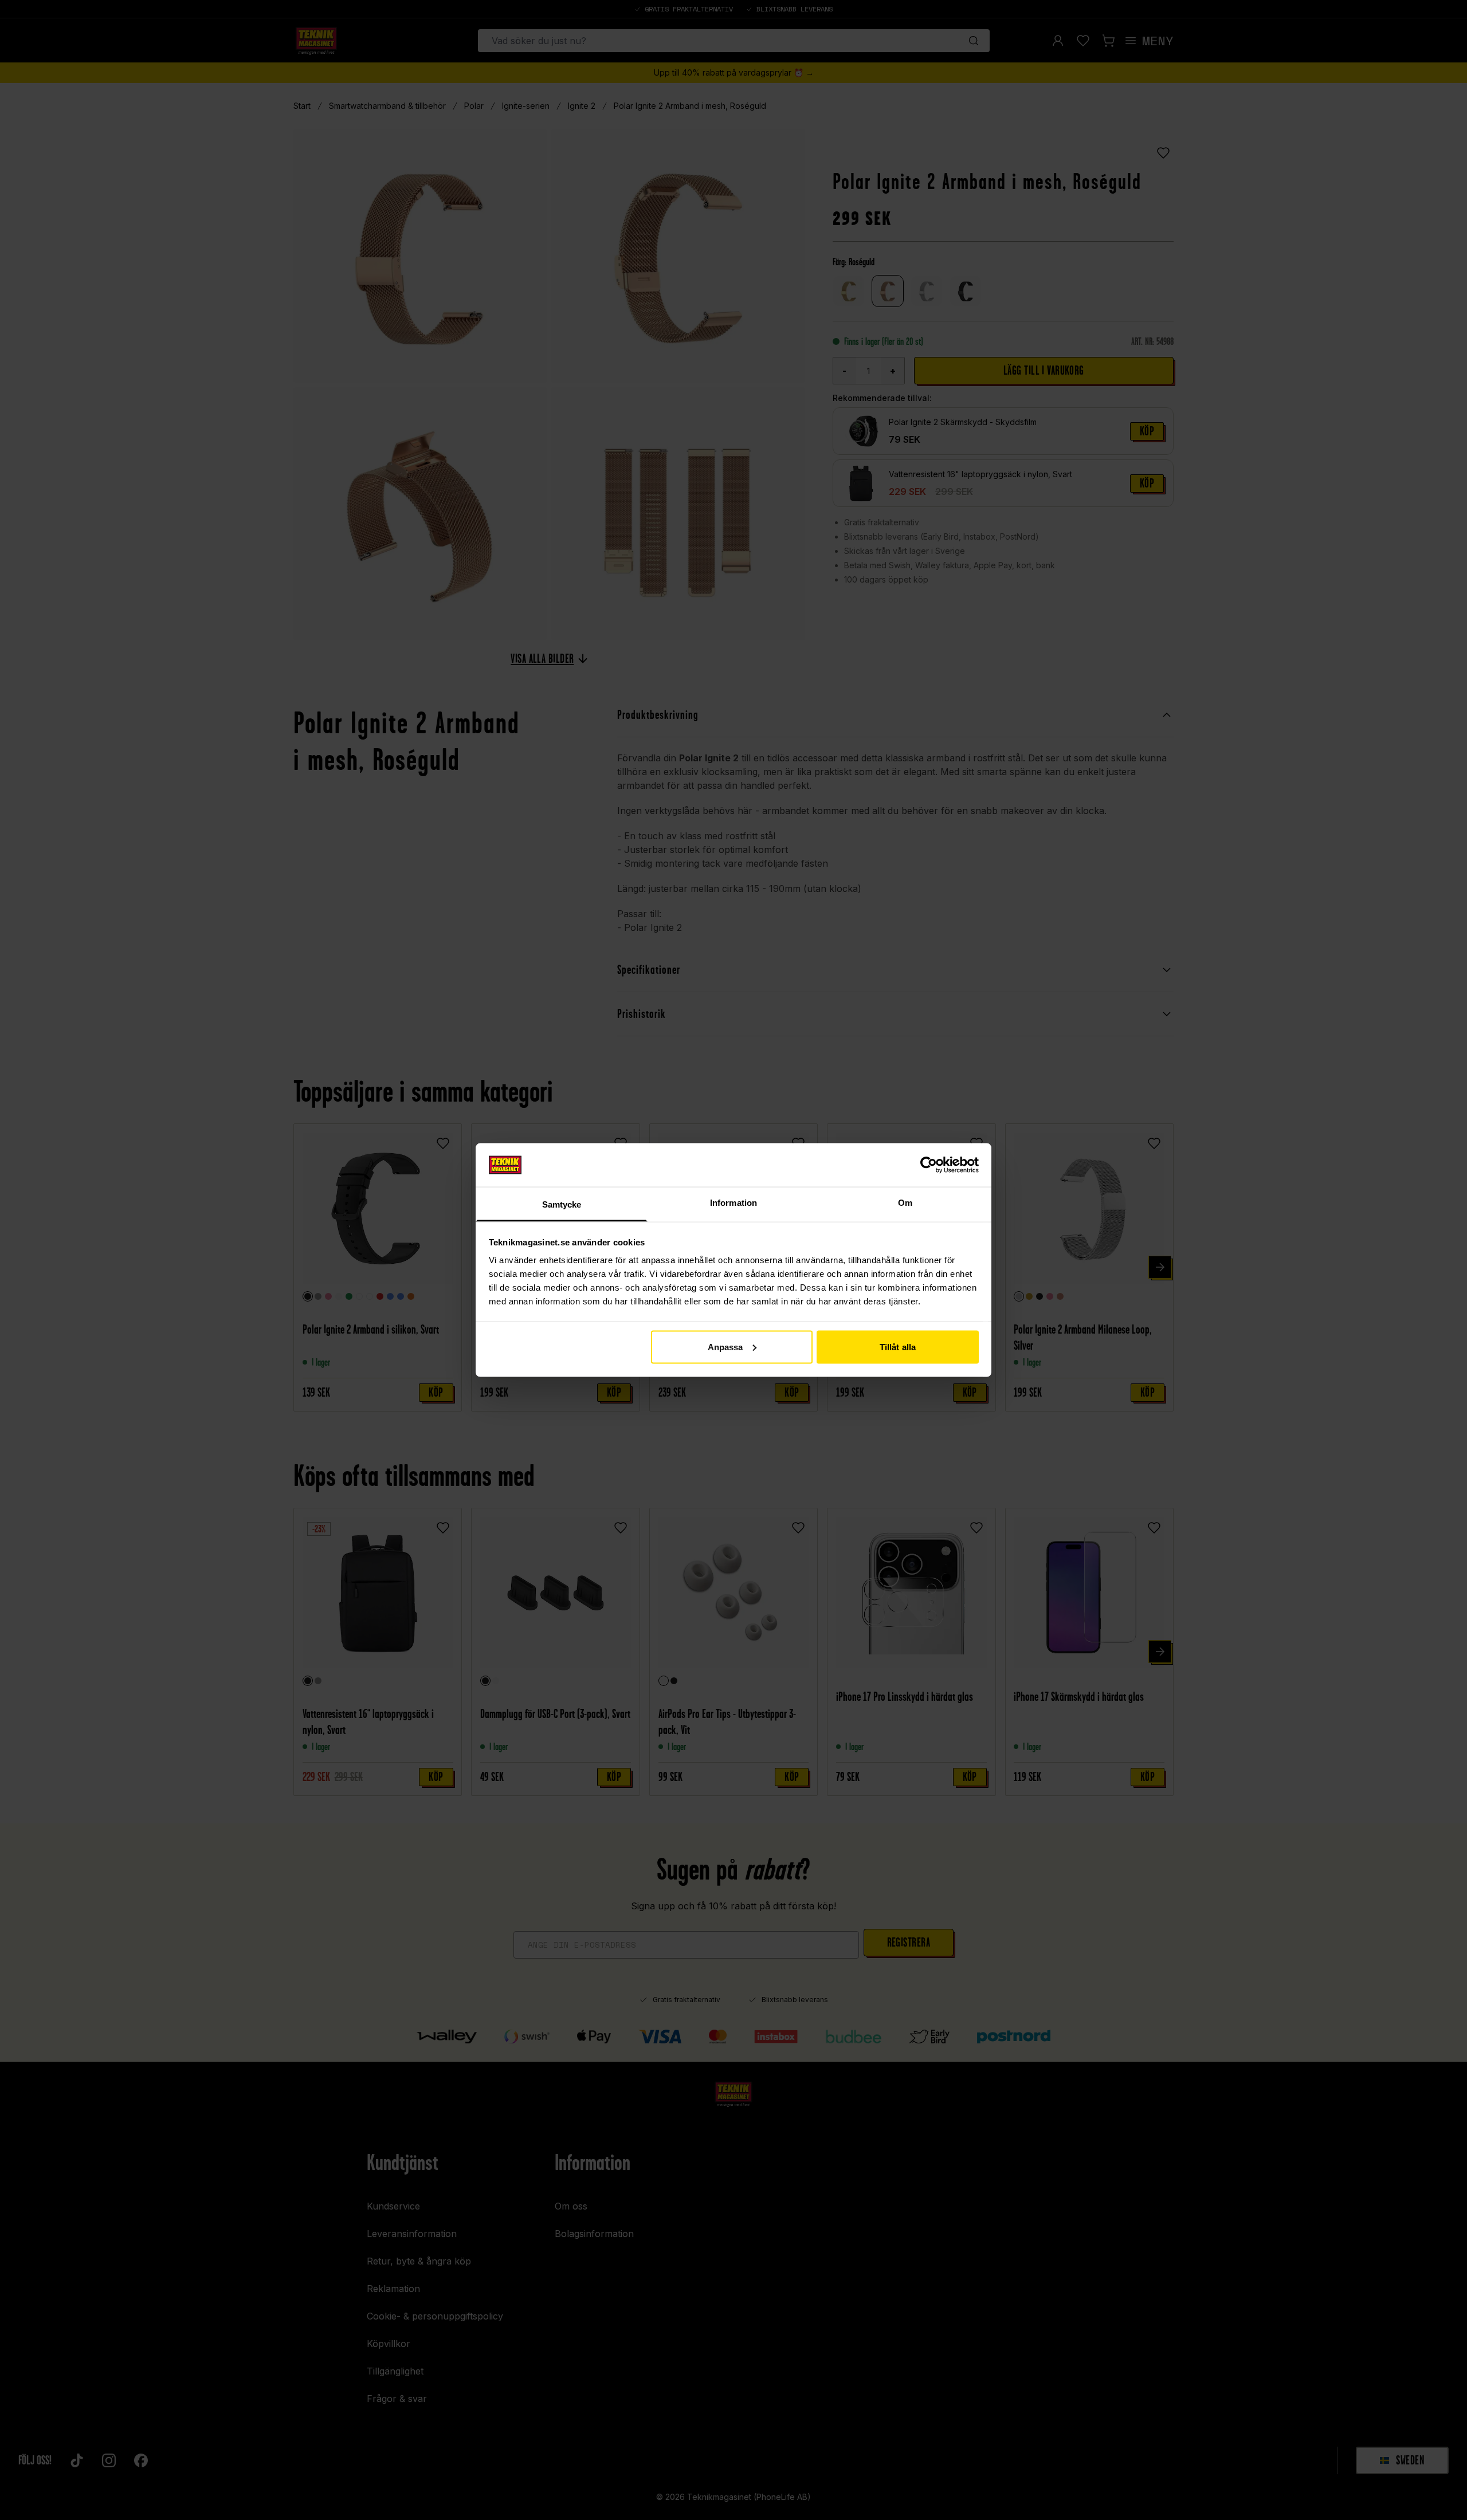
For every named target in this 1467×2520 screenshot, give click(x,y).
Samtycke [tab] (562, 1204)
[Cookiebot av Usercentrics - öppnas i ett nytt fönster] (929, 1165)
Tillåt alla (898, 1347)
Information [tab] (733, 1203)
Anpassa (725, 1347)
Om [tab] (905, 1203)
